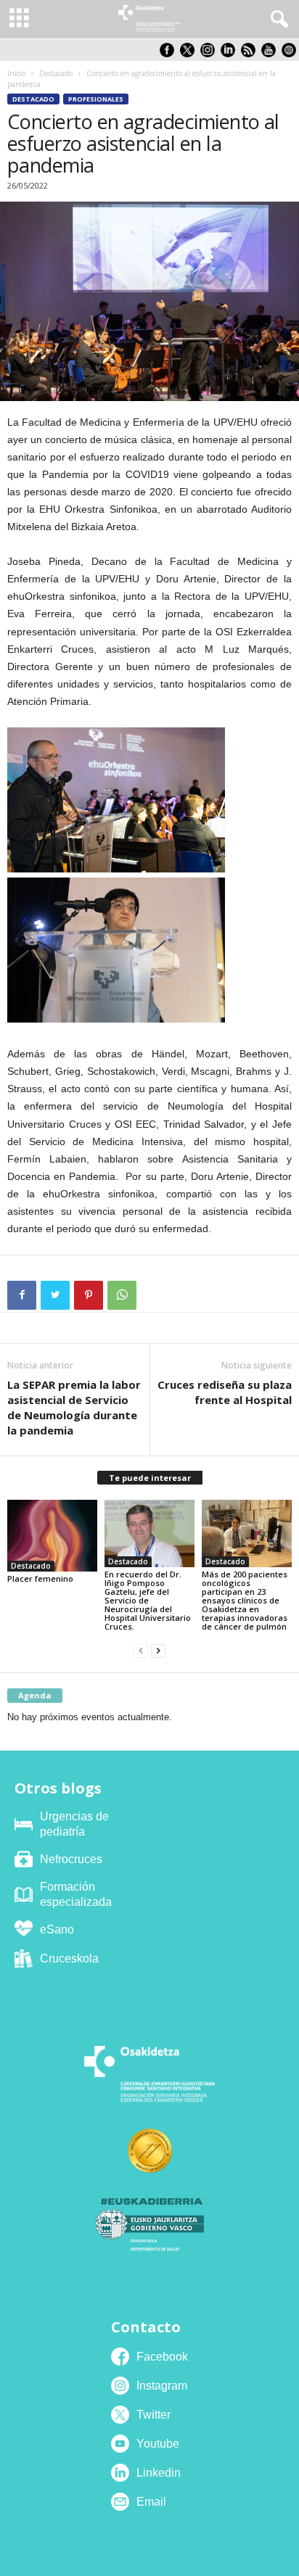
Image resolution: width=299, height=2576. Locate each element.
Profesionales (96, 99)
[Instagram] (210, 54)
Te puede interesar (150, 1478)
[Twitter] (55, 1295)
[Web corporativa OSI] (290, 54)
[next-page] (158, 1651)
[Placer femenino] (52, 1536)
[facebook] (170, 54)
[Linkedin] (231, 54)
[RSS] (251, 54)
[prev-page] (141, 1651)
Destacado (56, 73)
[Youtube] (271, 54)
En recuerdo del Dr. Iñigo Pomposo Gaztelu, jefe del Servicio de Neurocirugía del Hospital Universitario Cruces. (148, 1600)
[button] (277, 20)
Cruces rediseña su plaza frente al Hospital (225, 1392)
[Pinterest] (89, 1295)
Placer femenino (40, 1578)
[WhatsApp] (122, 1295)
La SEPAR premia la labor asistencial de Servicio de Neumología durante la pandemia (74, 1407)
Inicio (16, 73)
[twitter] (190, 54)
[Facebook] (22, 1295)
